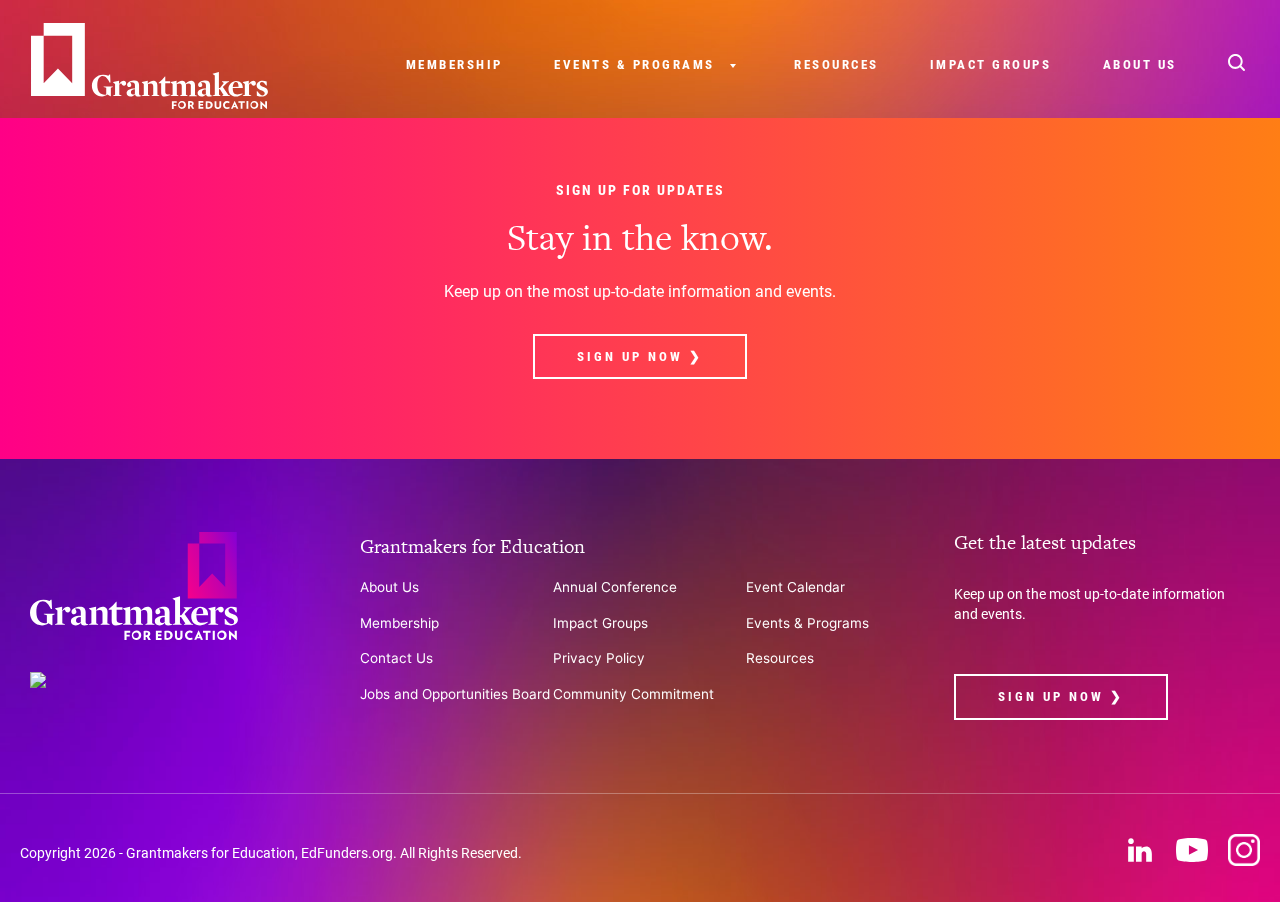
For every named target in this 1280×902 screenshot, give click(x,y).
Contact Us (396, 658)
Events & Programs (634, 64)
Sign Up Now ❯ (640, 356)
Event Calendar (795, 587)
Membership (454, 64)
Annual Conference (615, 587)
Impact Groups (991, 64)
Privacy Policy (599, 658)
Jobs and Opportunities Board (455, 694)
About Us (1140, 64)
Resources (836, 64)
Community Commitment (633, 694)
